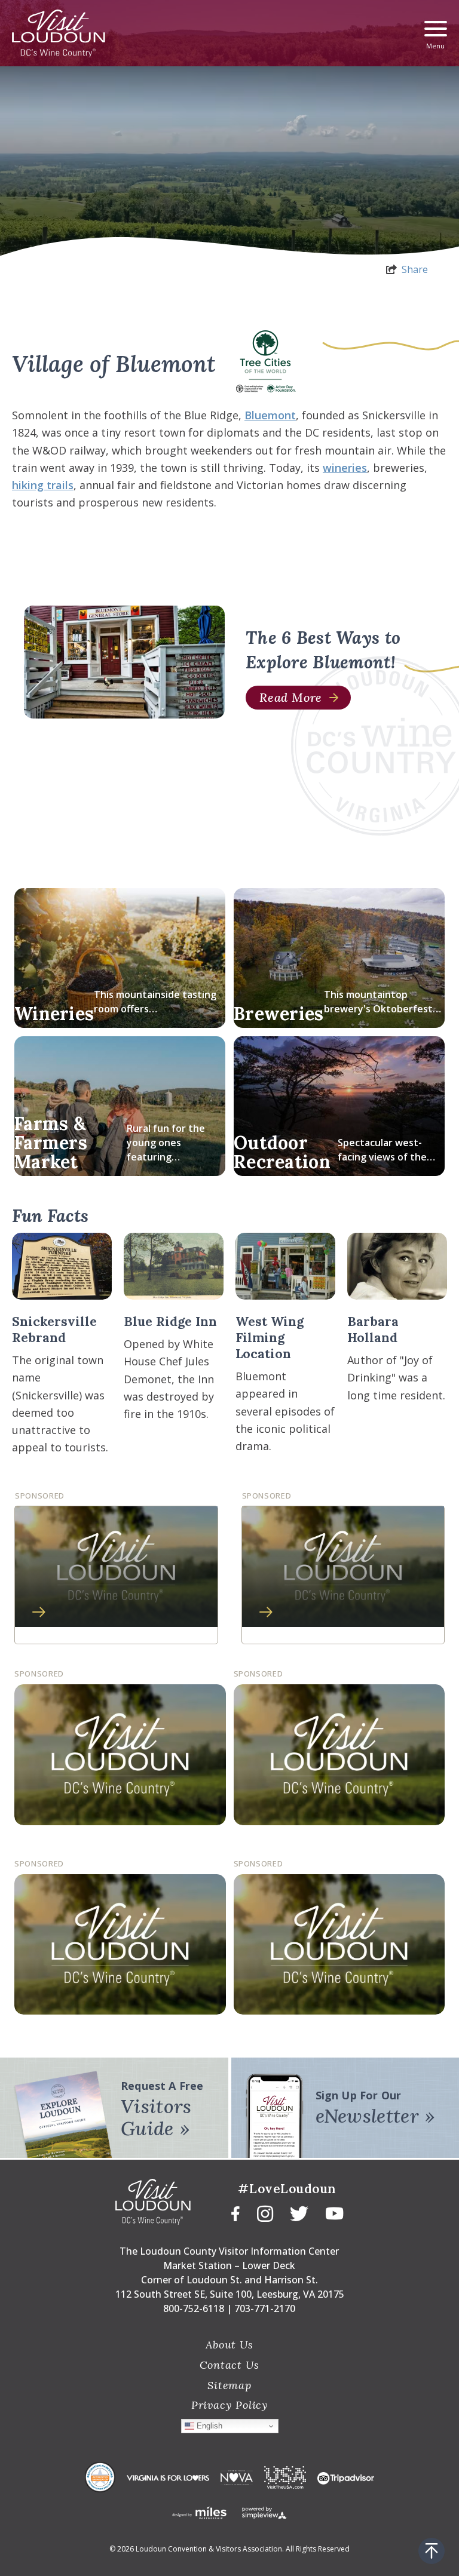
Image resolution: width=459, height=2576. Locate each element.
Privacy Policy (230, 2405)
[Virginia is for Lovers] (168, 2477)
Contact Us (229, 2365)
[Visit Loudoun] (59, 33)
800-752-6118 (194, 2308)
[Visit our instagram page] (265, 2213)
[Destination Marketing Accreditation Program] (100, 2477)
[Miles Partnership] (199, 2512)
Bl (250, 415)
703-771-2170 (265, 2308)
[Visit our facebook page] (235, 2212)
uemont (275, 415)
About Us (229, 2345)
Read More (291, 697)
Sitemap (229, 2385)
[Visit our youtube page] (334, 2212)
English (208, 2426)
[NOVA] (237, 2477)
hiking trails (43, 485)
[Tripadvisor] (346, 2477)
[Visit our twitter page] (299, 2213)
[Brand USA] (285, 2477)
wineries (345, 468)
